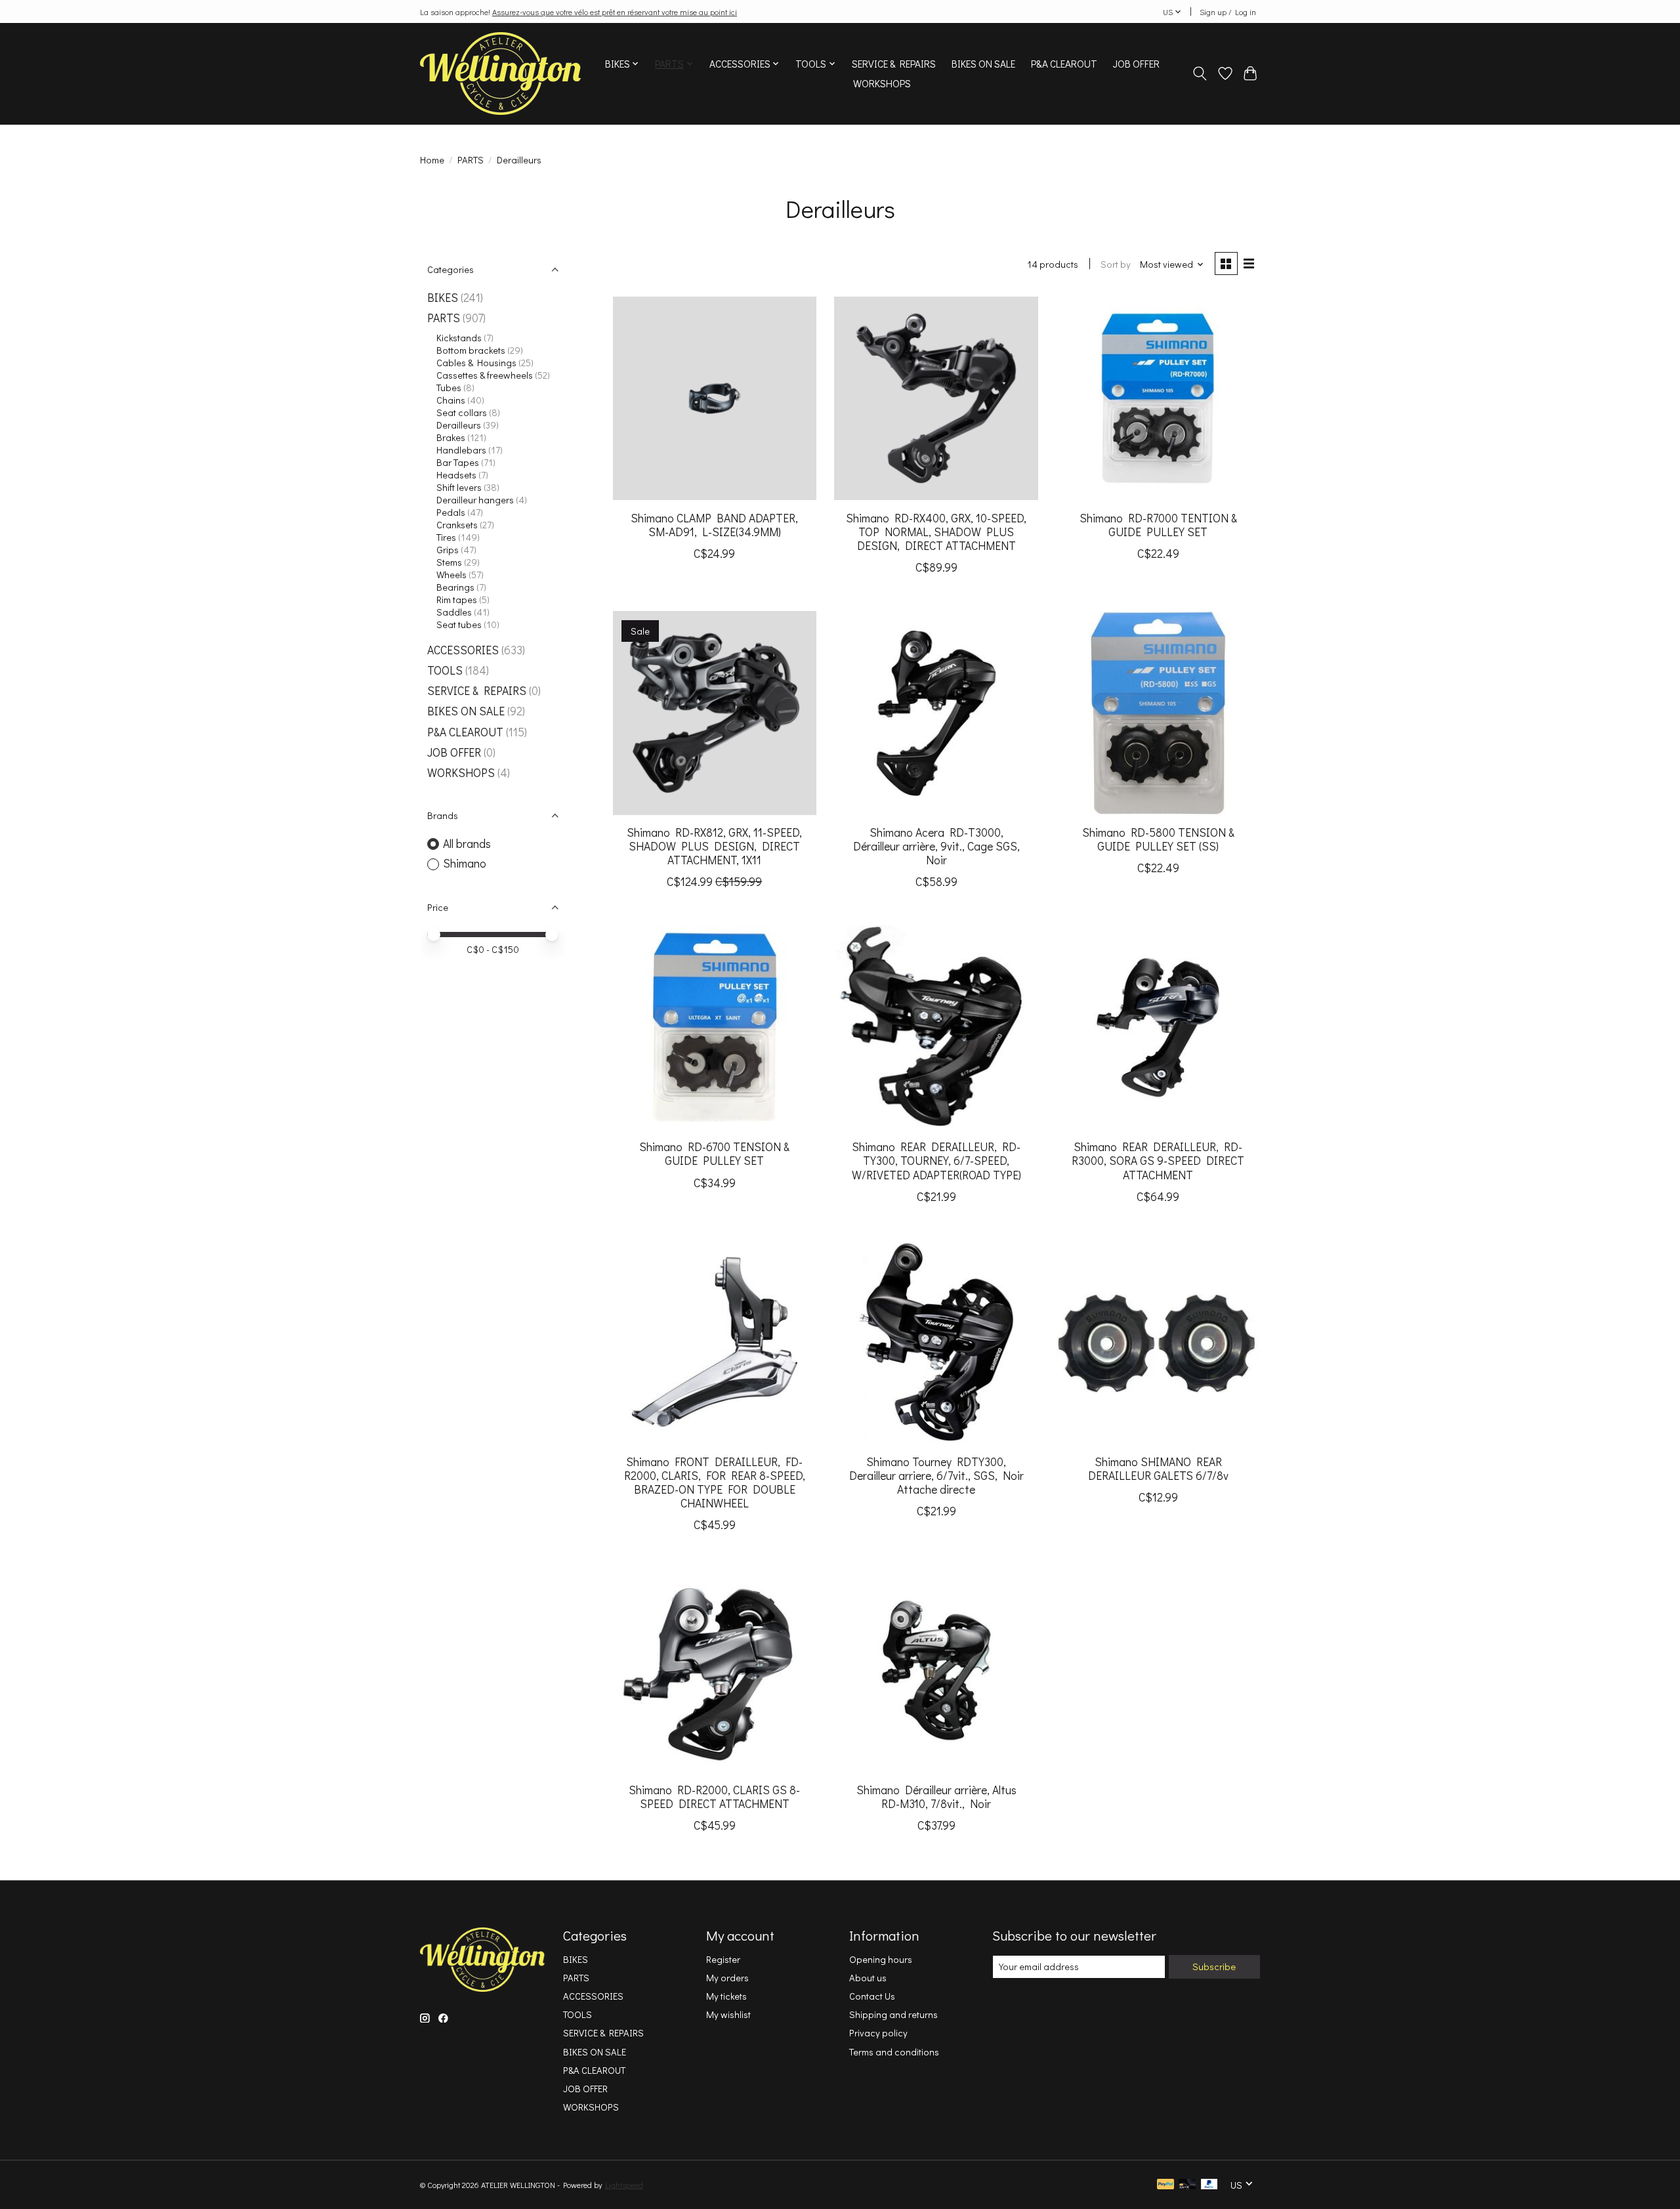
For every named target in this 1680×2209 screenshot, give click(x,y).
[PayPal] (1165, 2185)
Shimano (465, 863)
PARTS (471, 160)
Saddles (454, 612)
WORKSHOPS (882, 83)
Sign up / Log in (1228, 12)
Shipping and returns (893, 2014)
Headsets (456, 475)
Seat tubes (459, 624)
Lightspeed (624, 2185)
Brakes (451, 437)
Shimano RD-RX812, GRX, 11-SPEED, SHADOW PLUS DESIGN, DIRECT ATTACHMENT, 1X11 (714, 846)
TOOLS (445, 670)
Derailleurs (459, 425)
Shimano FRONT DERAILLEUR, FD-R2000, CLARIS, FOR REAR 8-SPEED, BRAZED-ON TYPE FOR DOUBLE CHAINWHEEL (715, 1483)
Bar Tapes (458, 462)
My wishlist (728, 2014)
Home (432, 160)
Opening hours (881, 1959)
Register (723, 1959)
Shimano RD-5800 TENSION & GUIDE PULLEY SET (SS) (1158, 839)
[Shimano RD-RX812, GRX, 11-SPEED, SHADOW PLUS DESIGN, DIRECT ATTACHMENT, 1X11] (715, 713)
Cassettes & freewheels (485, 375)
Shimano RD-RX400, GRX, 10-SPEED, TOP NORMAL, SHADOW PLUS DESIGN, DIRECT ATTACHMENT (936, 532)
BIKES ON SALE (983, 64)
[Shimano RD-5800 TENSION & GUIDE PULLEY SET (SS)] (1158, 713)
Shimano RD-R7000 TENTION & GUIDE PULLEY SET (1158, 525)
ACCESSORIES (463, 650)
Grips (448, 550)
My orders (727, 1978)
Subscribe (1214, 1967)
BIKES (443, 298)
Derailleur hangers (475, 500)
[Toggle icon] (1200, 74)
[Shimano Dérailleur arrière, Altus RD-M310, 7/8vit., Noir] (936, 1670)
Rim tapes (457, 600)
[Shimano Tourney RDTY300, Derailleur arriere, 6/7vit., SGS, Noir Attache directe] (936, 1342)
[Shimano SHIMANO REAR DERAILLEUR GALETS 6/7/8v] (1158, 1342)
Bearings (455, 587)
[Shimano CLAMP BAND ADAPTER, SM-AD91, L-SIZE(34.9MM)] (715, 398)
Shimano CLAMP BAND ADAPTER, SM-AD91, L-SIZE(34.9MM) (714, 525)
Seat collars (462, 412)
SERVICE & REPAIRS (894, 64)
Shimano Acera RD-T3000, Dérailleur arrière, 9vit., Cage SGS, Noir (936, 846)
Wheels (451, 575)
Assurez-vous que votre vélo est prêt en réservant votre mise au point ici (615, 12)
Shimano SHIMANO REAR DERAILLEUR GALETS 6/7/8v (1158, 1469)
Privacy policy (878, 2033)
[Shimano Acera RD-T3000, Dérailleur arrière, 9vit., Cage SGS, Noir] (936, 713)
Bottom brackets (471, 350)
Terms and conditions (894, 2052)
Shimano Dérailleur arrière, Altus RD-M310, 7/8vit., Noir (936, 1797)
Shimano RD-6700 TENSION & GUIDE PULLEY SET (714, 1154)
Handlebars (461, 450)
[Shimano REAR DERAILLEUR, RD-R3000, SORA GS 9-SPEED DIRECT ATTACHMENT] (1158, 1027)
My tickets (726, 1996)
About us (868, 1978)
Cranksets (457, 525)
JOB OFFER (1136, 64)
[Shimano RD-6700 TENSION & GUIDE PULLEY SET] (715, 1027)
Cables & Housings (476, 363)
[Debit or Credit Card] (1187, 2185)
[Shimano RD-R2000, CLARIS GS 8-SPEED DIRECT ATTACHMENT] (715, 1670)
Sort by (1116, 264)
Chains (451, 400)
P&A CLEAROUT (1064, 64)
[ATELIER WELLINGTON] (500, 74)
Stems (449, 562)
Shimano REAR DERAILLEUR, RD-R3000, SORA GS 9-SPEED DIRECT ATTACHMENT (1158, 1161)
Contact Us (872, 1996)
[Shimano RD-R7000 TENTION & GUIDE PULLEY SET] (1158, 398)
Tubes (449, 388)
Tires (446, 537)
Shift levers (459, 487)
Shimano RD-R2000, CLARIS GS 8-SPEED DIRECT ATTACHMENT (714, 1797)
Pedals (451, 512)
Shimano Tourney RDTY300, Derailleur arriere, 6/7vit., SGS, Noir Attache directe (936, 1476)
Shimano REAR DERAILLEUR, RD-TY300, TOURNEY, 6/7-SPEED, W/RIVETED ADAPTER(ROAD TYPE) (936, 1161)
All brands (467, 844)
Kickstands (459, 338)
